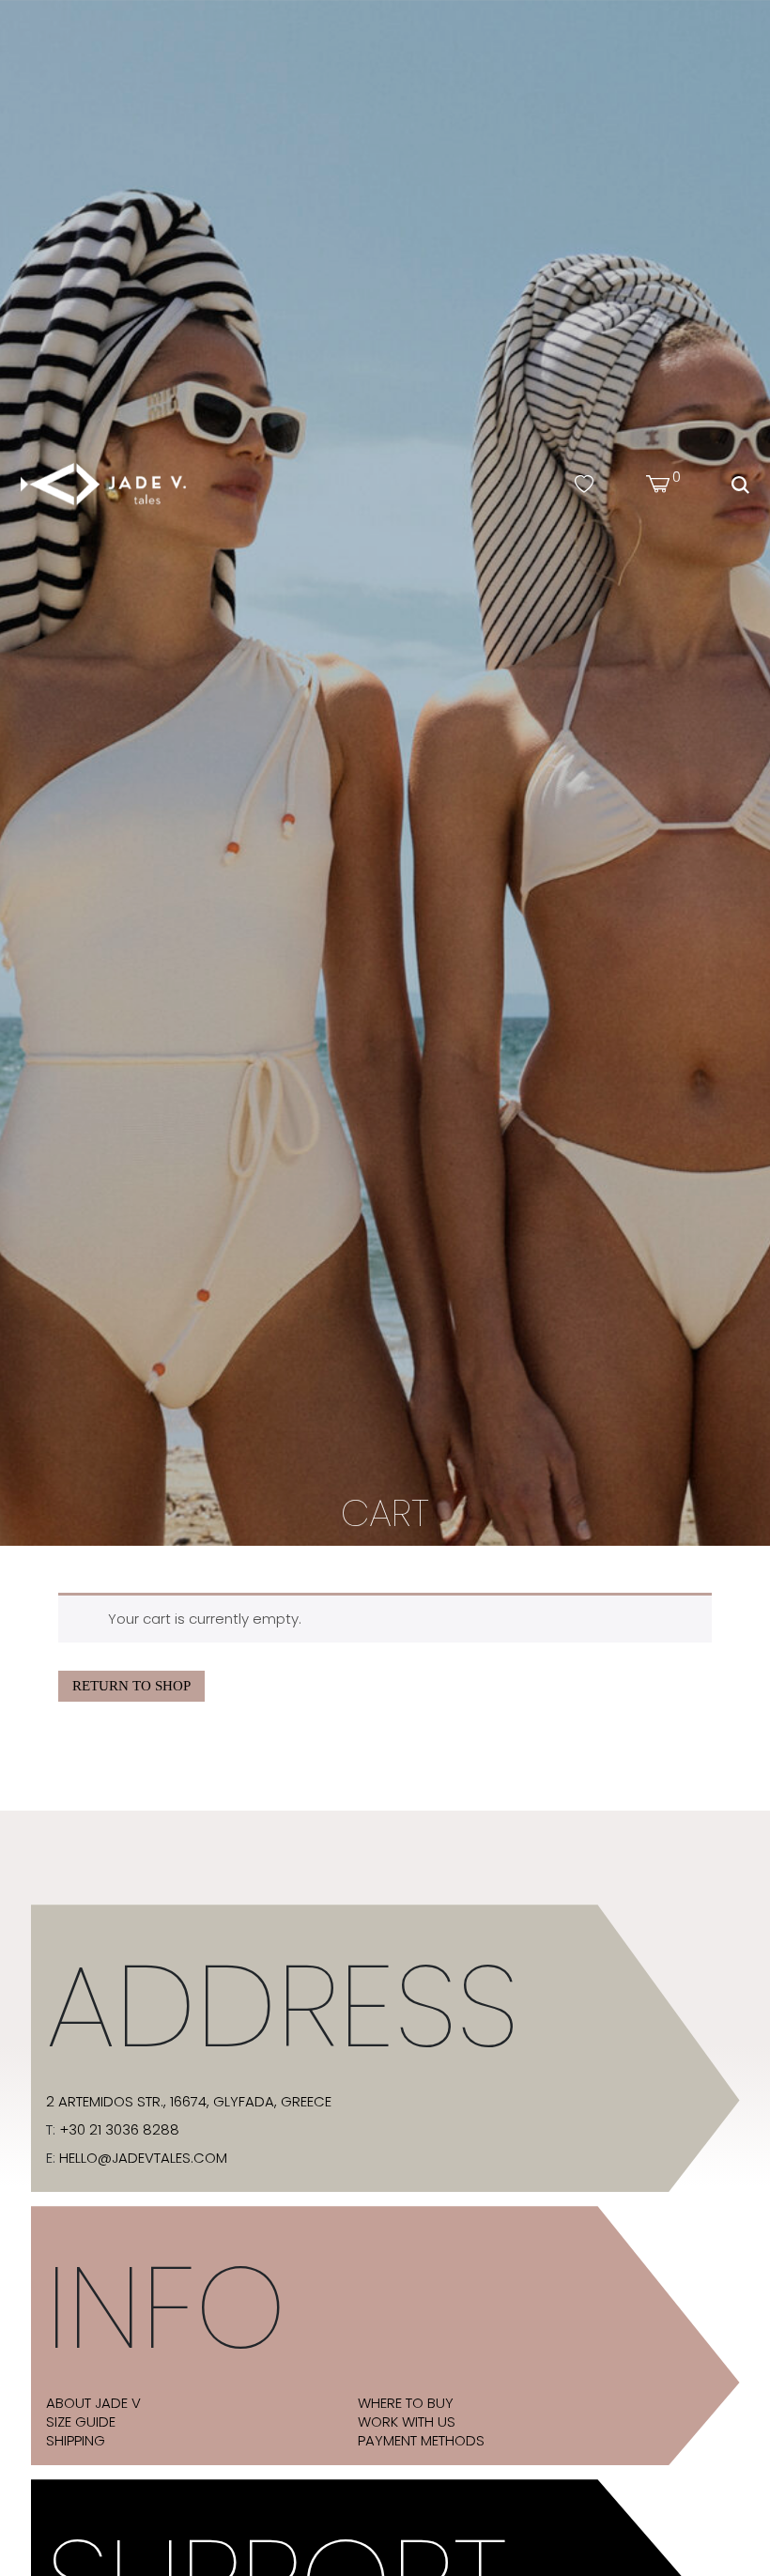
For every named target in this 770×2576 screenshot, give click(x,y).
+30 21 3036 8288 (119, 2130)
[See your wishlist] (584, 485)
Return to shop (131, 1686)
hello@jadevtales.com (143, 2158)
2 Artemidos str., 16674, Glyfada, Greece (189, 2102)
